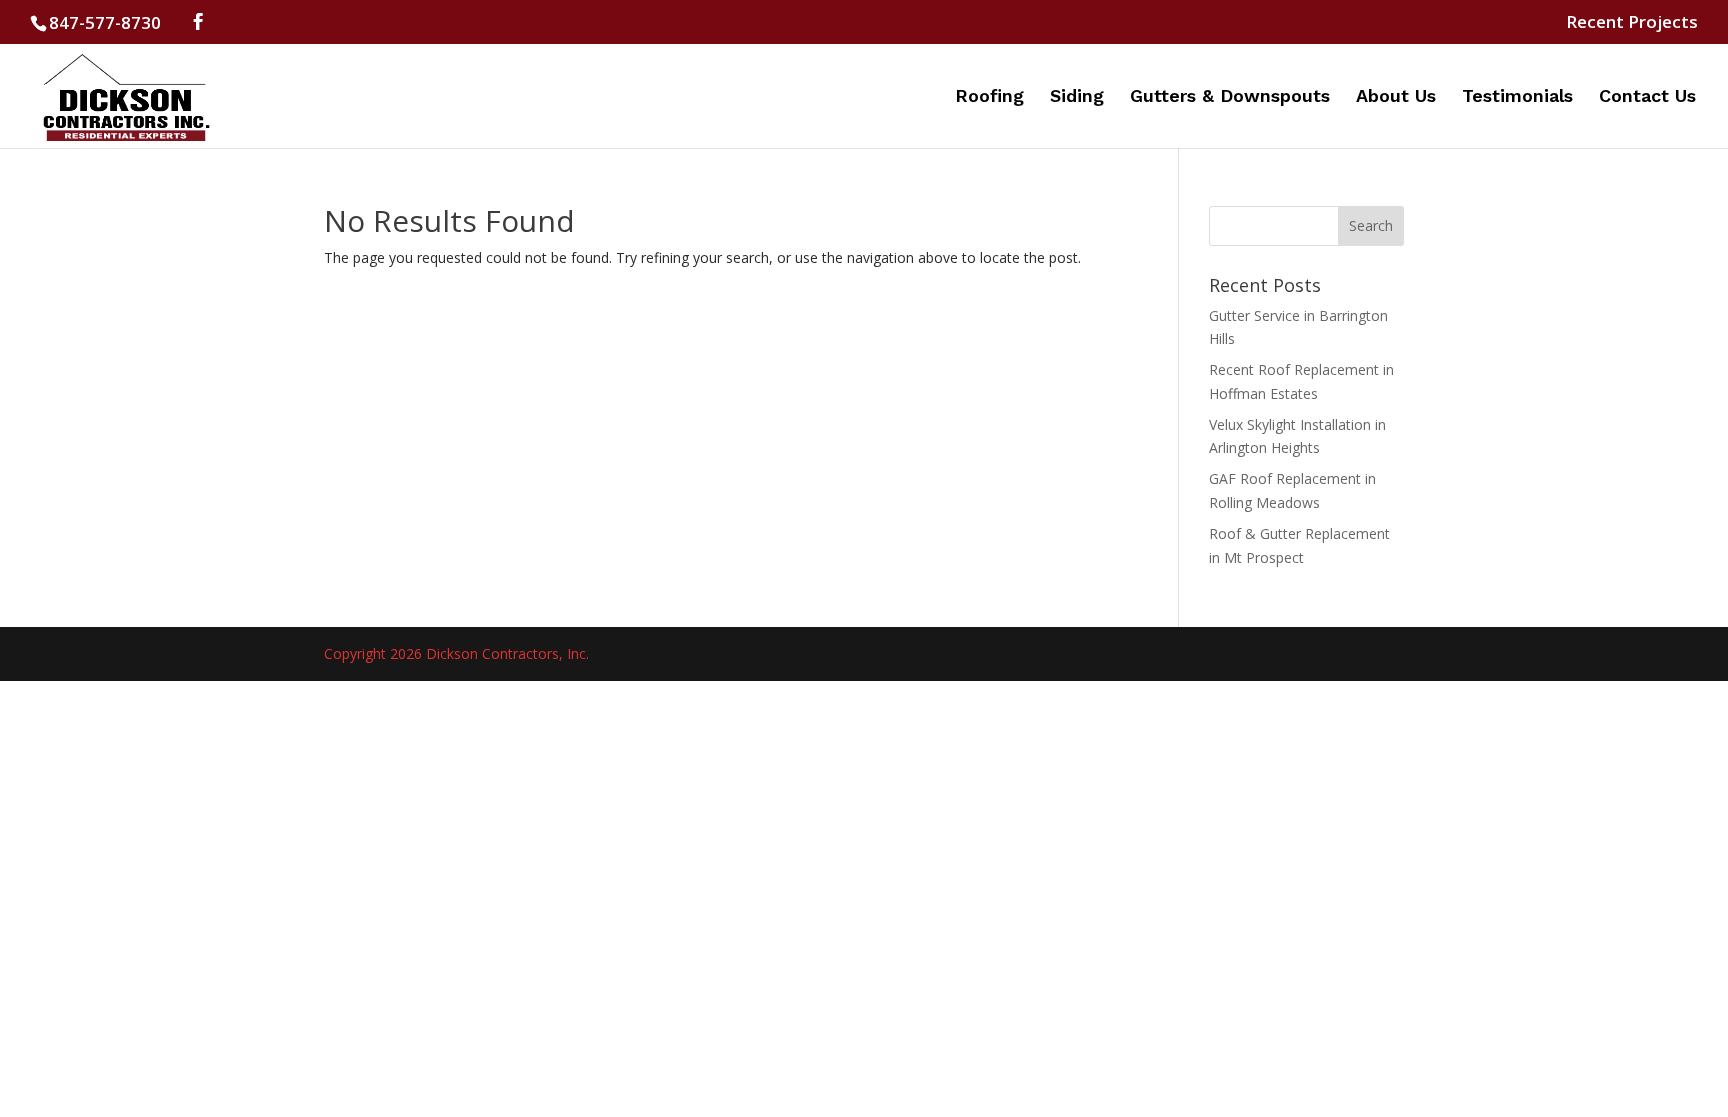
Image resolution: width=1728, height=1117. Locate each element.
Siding (1077, 97)
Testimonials (1517, 97)
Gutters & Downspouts (1230, 97)
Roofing (989, 97)
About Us (1396, 97)
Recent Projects (1632, 23)
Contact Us (1647, 97)
